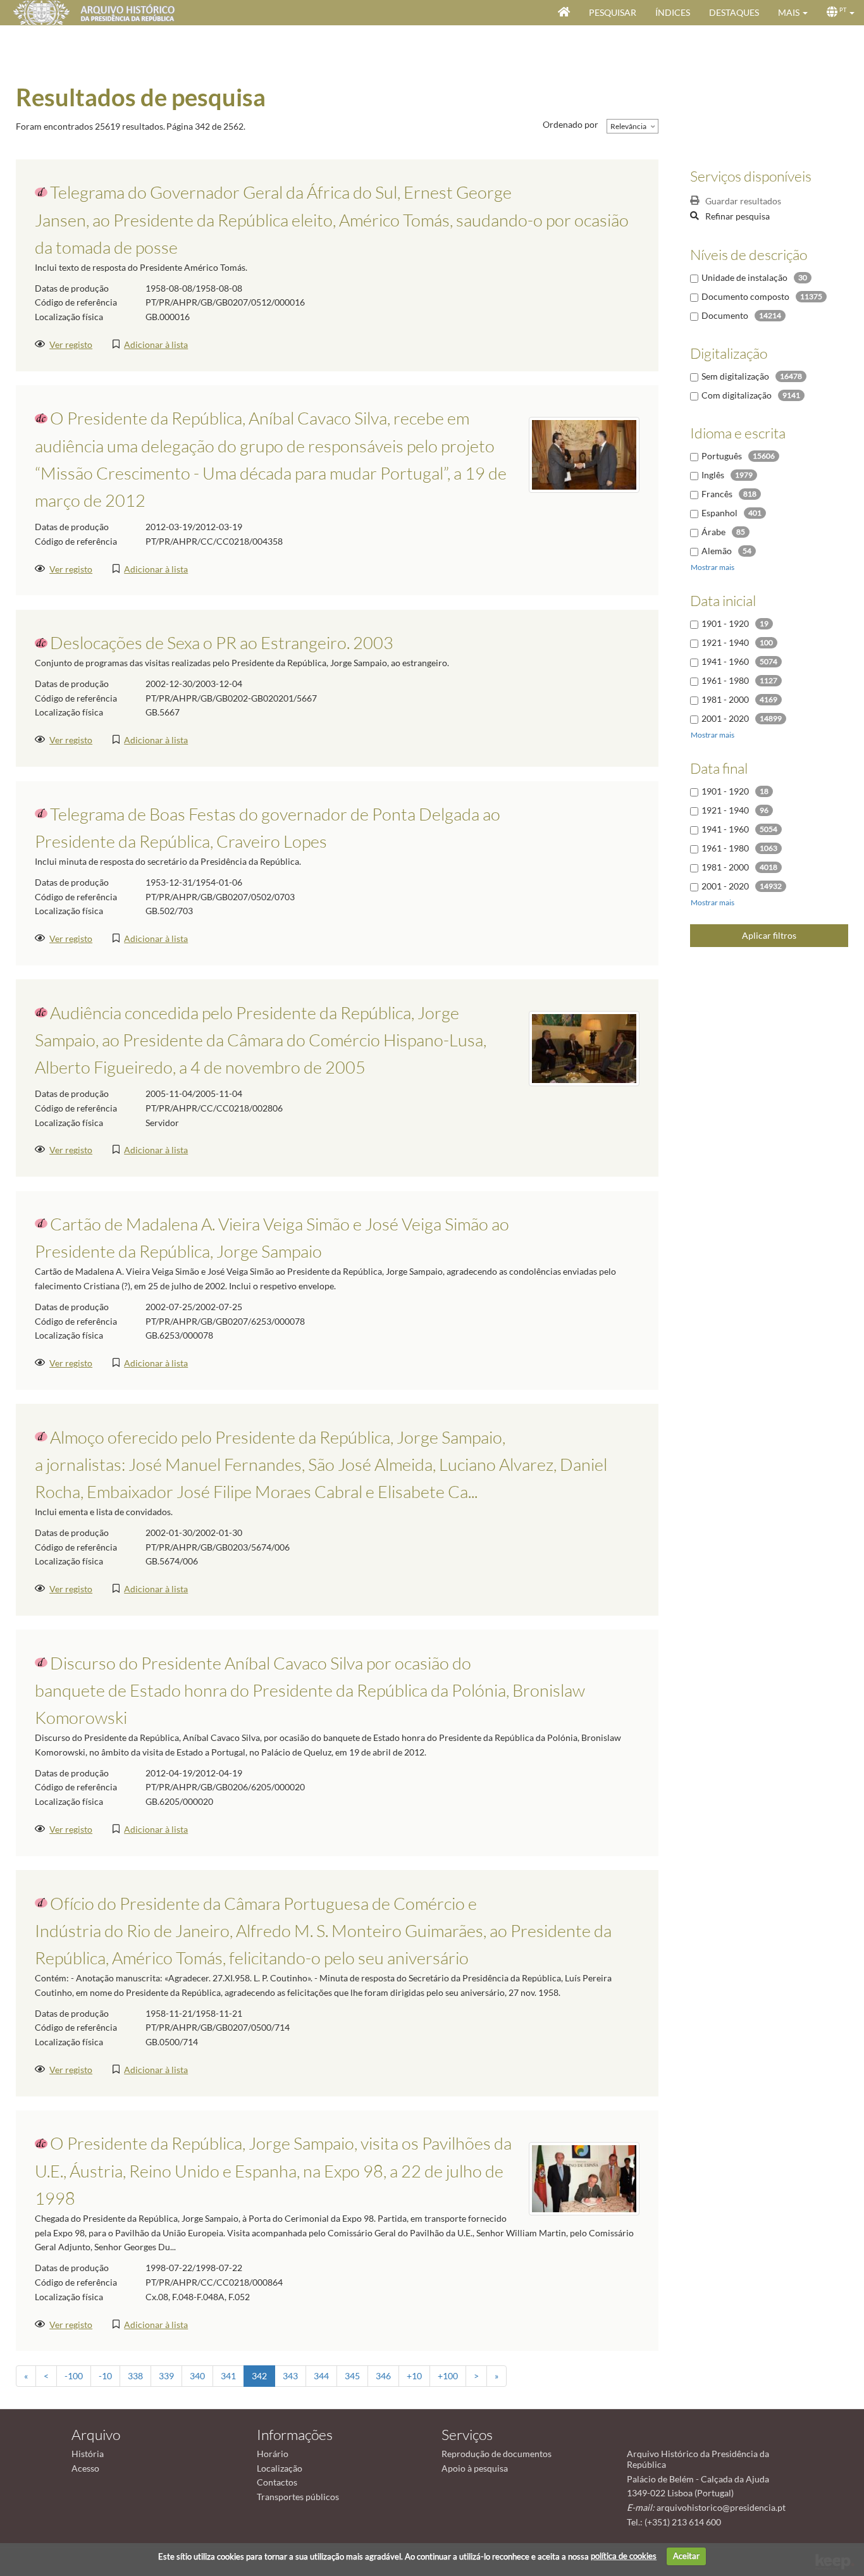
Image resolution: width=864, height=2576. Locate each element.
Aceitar (686, 2556)
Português (722, 456)
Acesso (85, 2468)
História (88, 2454)
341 (228, 2376)
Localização (280, 2468)
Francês (717, 494)
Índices (673, 12)
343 (290, 2376)
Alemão (717, 551)
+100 (448, 2376)
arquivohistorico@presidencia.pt (721, 2507)
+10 (414, 2376)
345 (352, 2376)
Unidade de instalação (744, 277)
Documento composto (745, 296)
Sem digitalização (735, 376)
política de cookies (624, 2556)
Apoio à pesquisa (475, 2468)
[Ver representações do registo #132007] (584, 1047)
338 (135, 2376)
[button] (793, 13)
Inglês (713, 475)
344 (321, 2376)
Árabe (713, 532)
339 (166, 2376)
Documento (725, 315)
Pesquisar (613, 12)
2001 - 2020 (725, 718)
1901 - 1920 (725, 623)
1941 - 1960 (725, 661)
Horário (273, 2454)
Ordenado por (571, 124)
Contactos (277, 2482)
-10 (105, 2376)
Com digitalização (737, 395)
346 (383, 2376)
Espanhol (719, 513)
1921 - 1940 (725, 642)
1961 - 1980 (725, 680)
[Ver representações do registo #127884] (584, 2178)
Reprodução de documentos (497, 2454)
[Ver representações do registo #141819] (584, 454)
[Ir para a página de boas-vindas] (564, 13)
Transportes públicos (298, 2497)
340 (197, 2376)
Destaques (734, 12)
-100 (74, 2376)
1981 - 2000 (725, 699)
